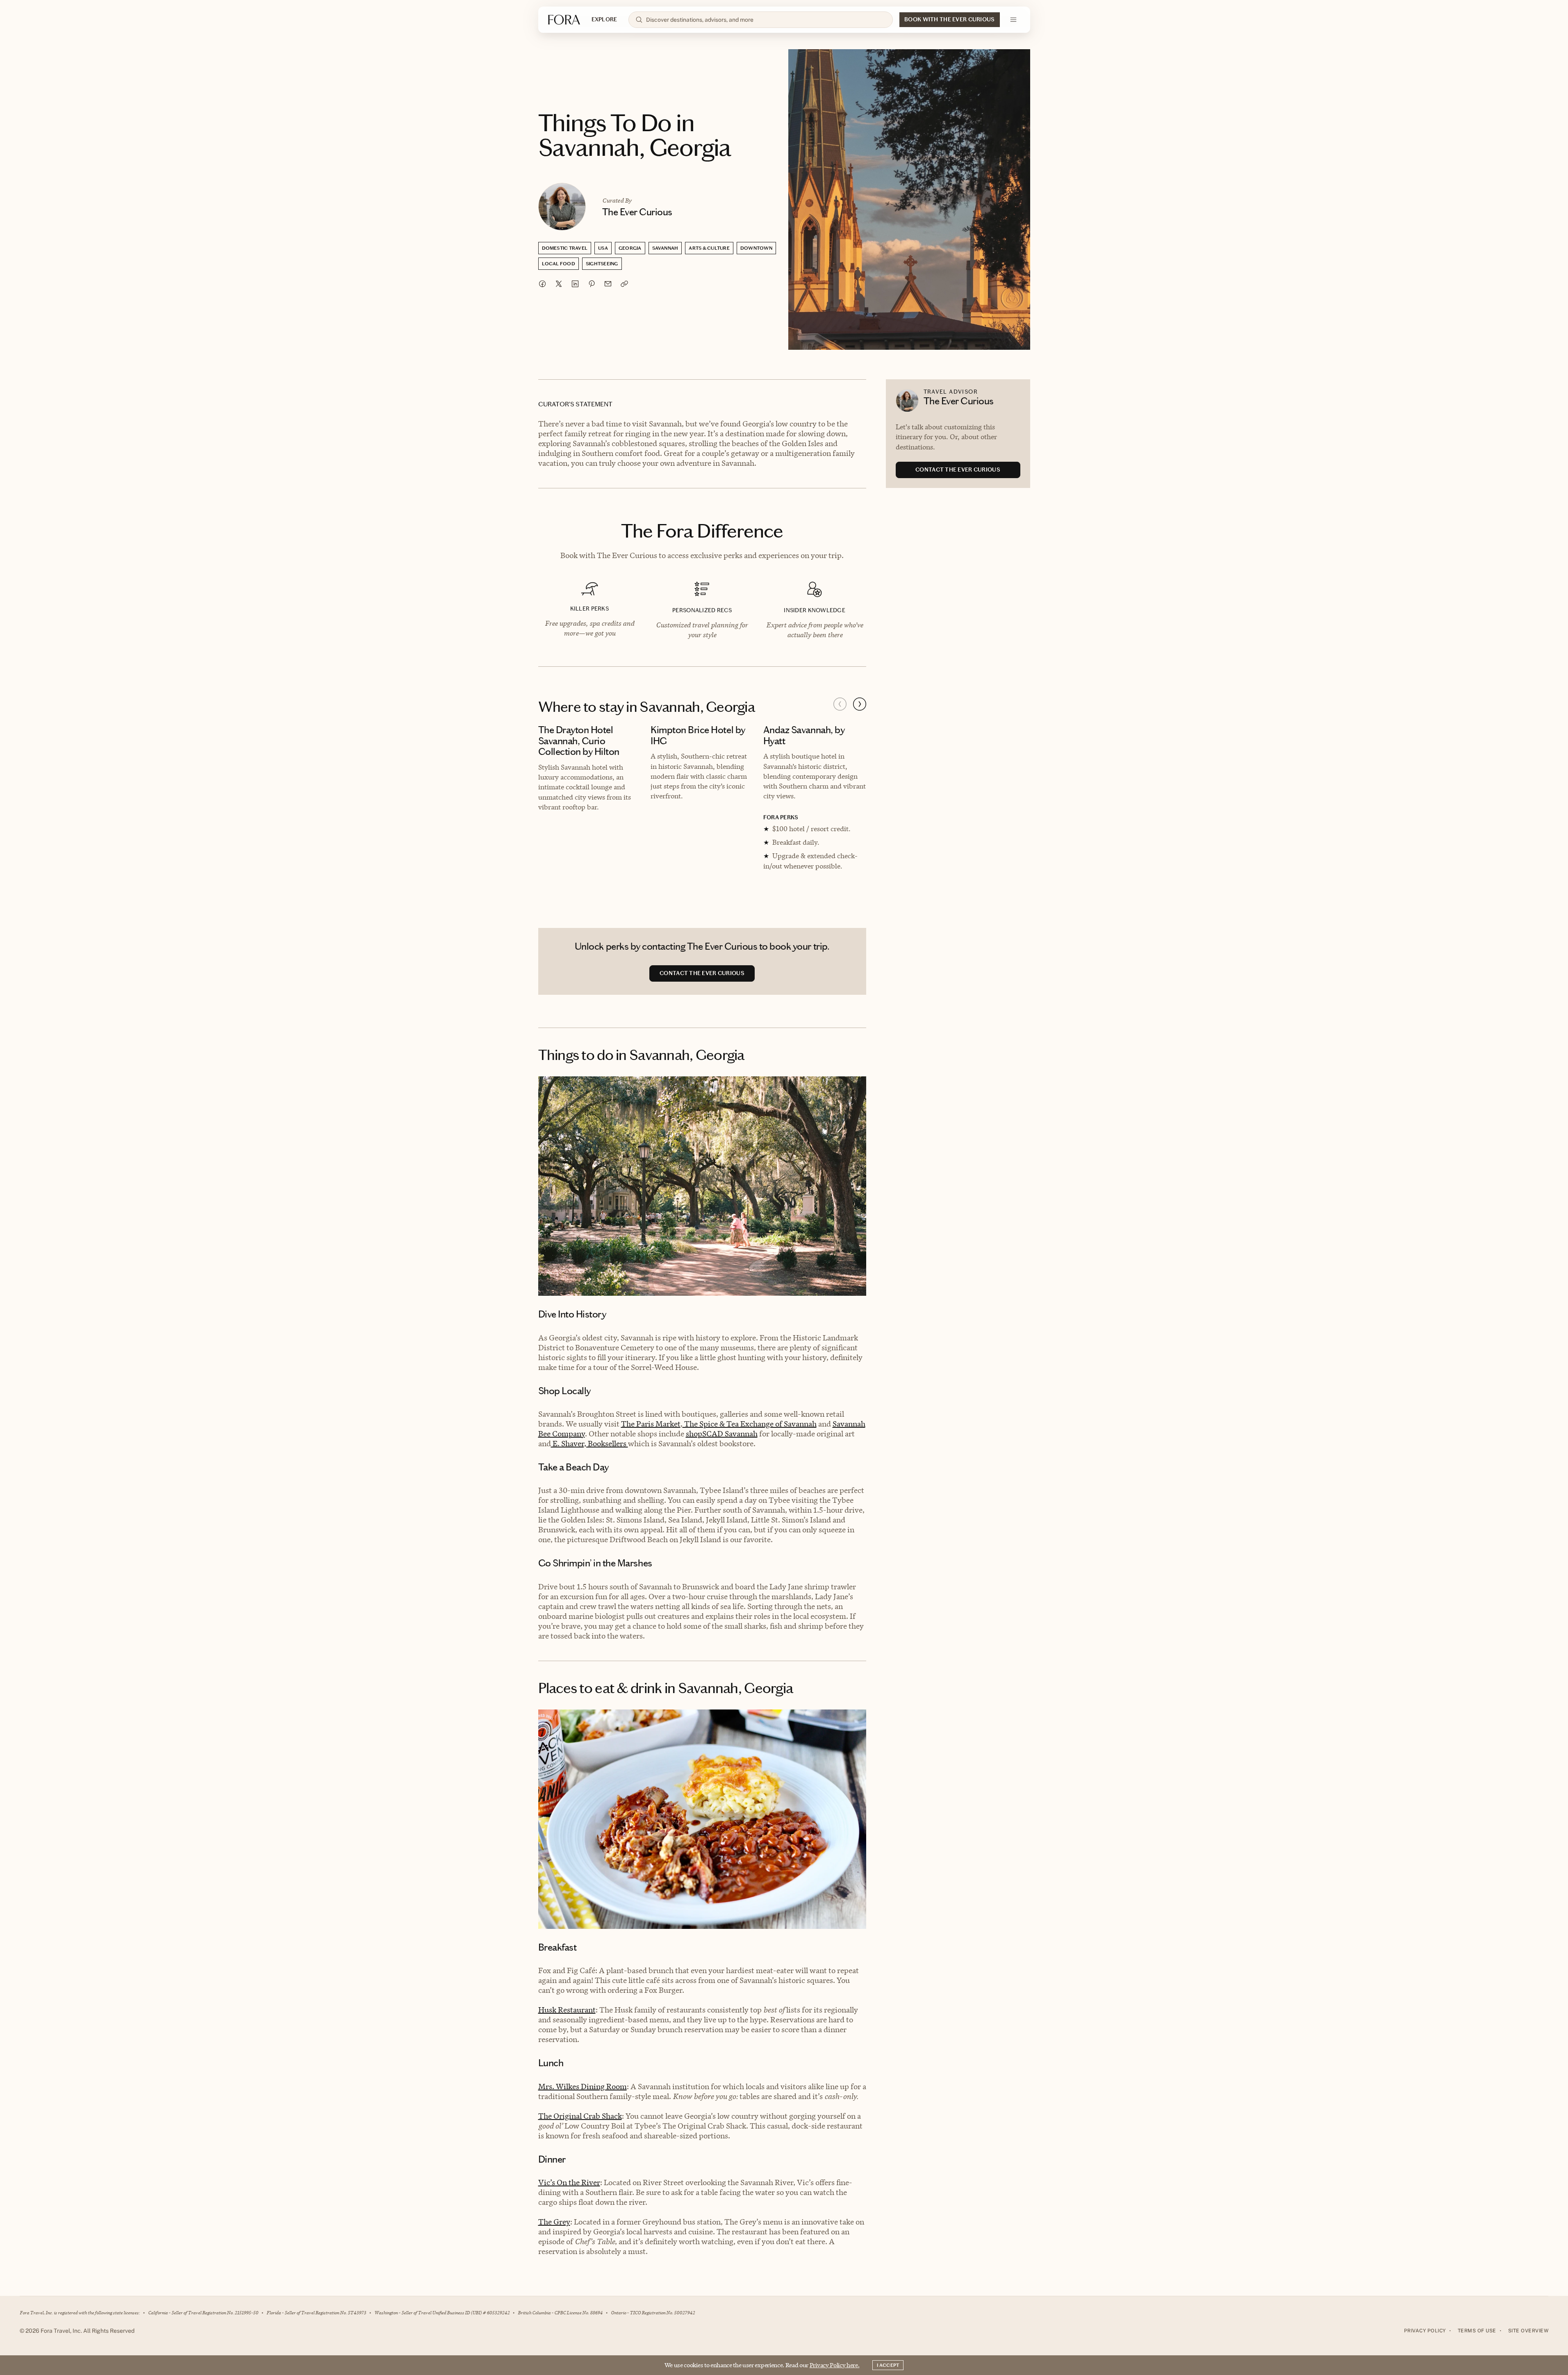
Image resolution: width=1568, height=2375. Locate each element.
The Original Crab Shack (580, 2116)
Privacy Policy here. (835, 2365)
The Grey (554, 2222)
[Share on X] (559, 284)
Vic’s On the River (569, 2182)
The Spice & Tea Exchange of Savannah (750, 1424)
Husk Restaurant (567, 2010)
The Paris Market (651, 1424)
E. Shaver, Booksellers (589, 1444)
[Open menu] (1013, 20)
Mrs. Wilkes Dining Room (583, 2087)
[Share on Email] (608, 284)
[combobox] (766, 20)
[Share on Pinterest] (592, 284)
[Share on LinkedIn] (575, 284)
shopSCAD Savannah (722, 1434)
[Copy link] (624, 284)
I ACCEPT (888, 2365)
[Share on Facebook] (542, 284)
